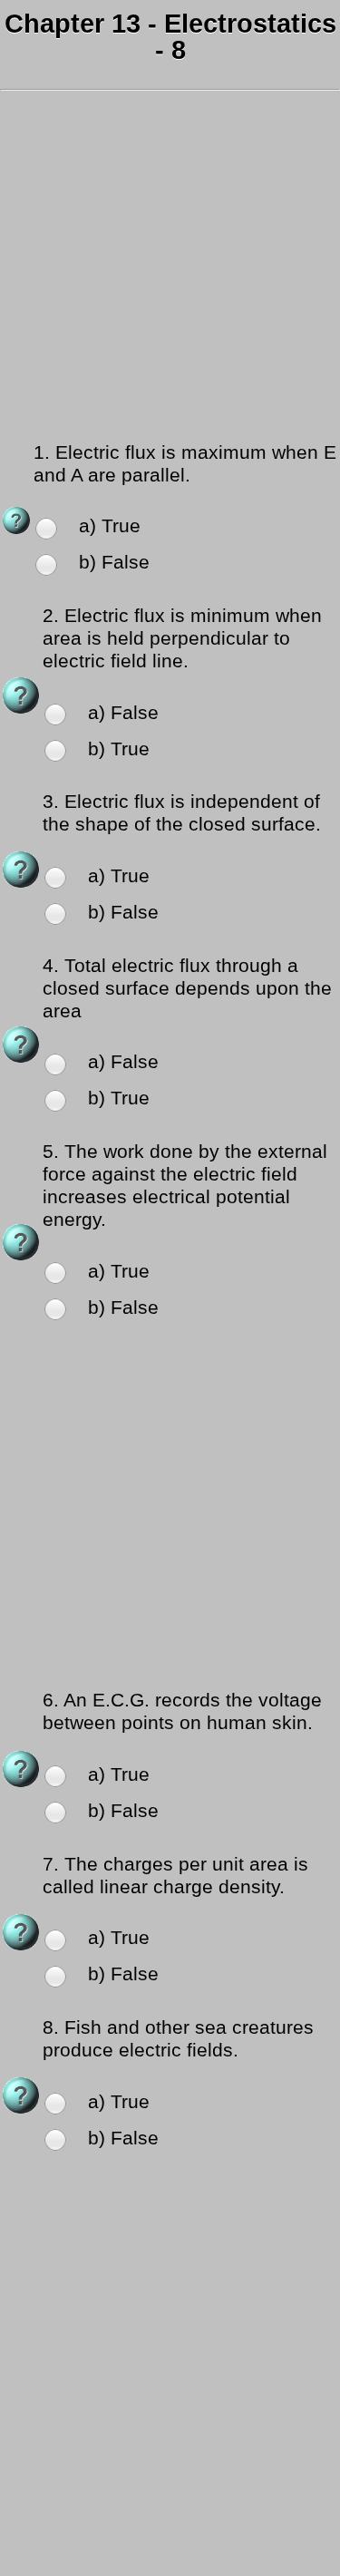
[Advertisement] (170, 269)
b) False (114, 562)
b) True (119, 749)
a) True (110, 526)
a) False (123, 713)
